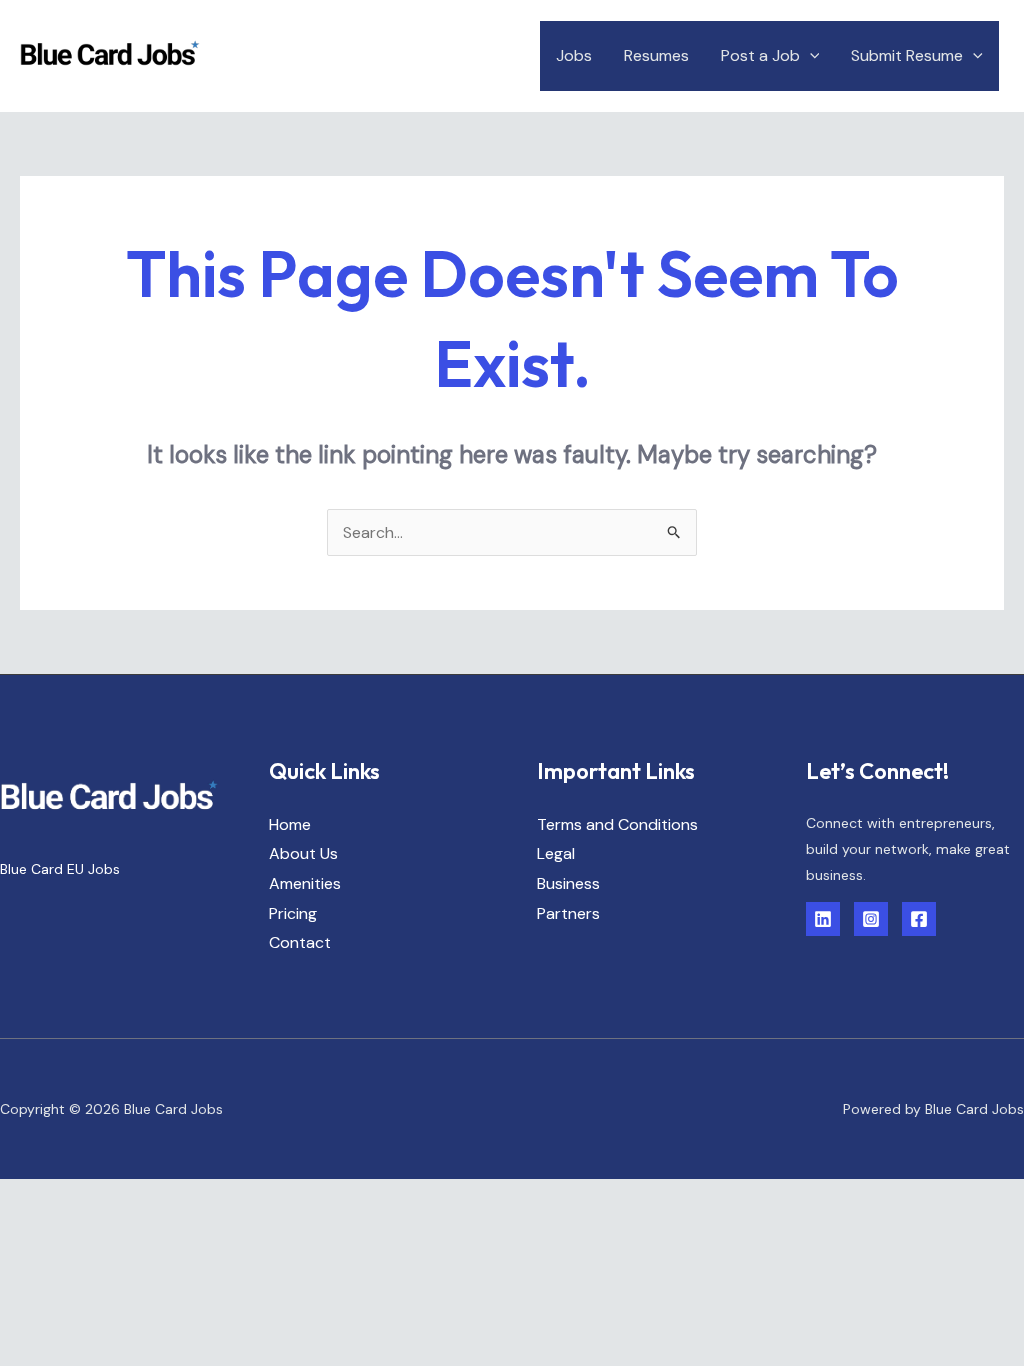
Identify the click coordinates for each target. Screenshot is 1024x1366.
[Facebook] (919, 919)
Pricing (293, 913)
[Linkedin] (823, 919)
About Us (303, 853)
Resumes (656, 55)
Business (568, 883)
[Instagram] (871, 919)
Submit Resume (907, 55)
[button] (810, 55)
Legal (556, 853)
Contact (300, 942)
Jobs (574, 55)
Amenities (305, 883)
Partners (568, 913)
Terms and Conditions (617, 824)
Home (290, 824)
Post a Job (760, 55)
